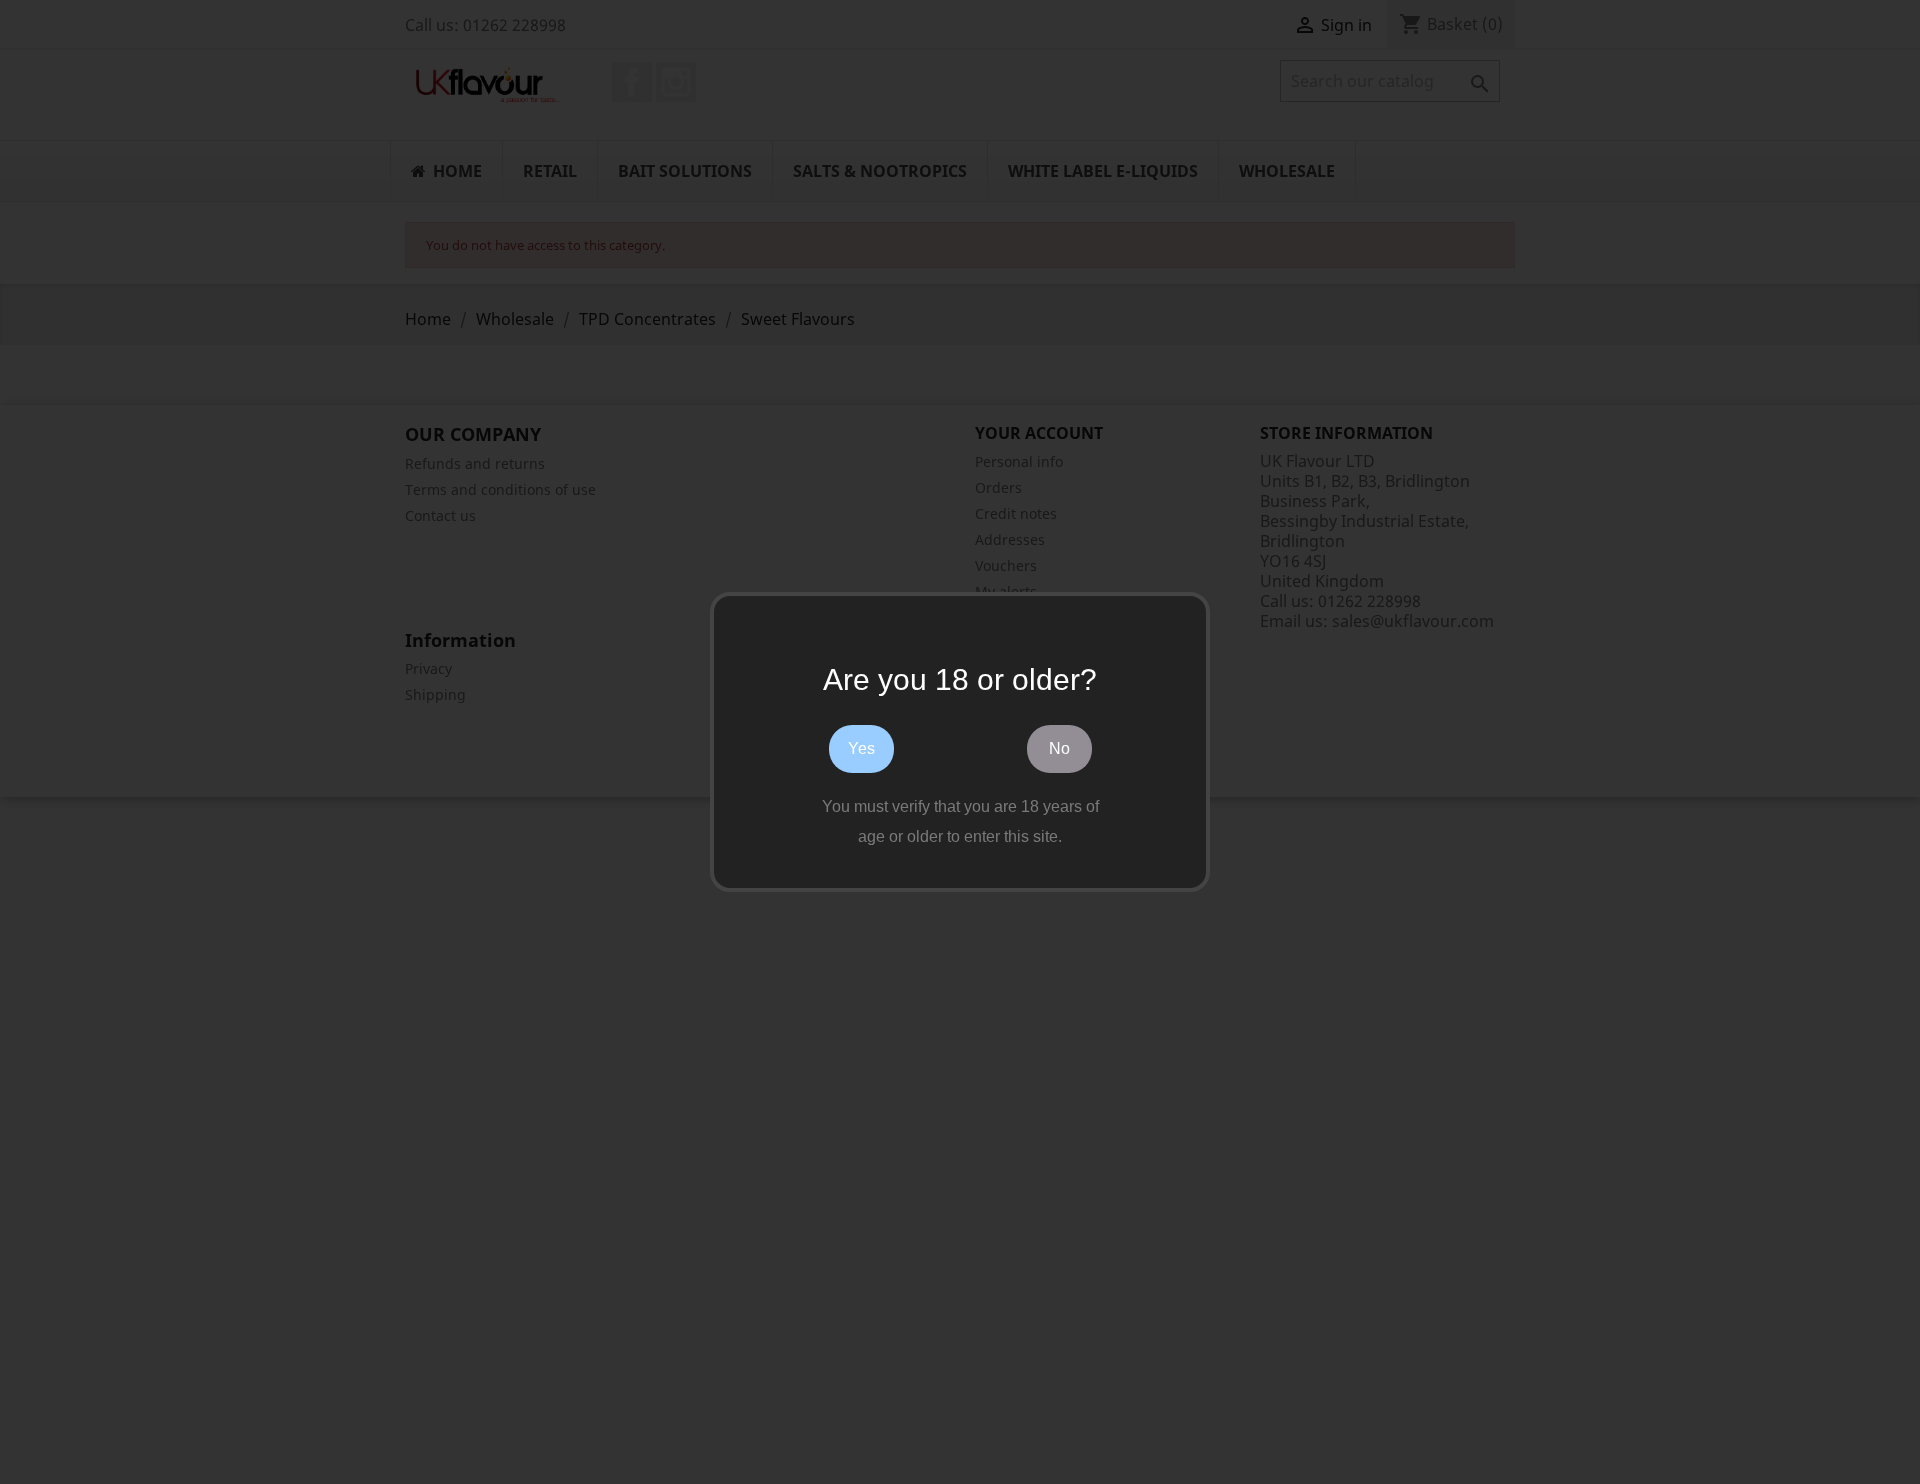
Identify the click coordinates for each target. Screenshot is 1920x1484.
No (1059, 748)
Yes (861, 748)
